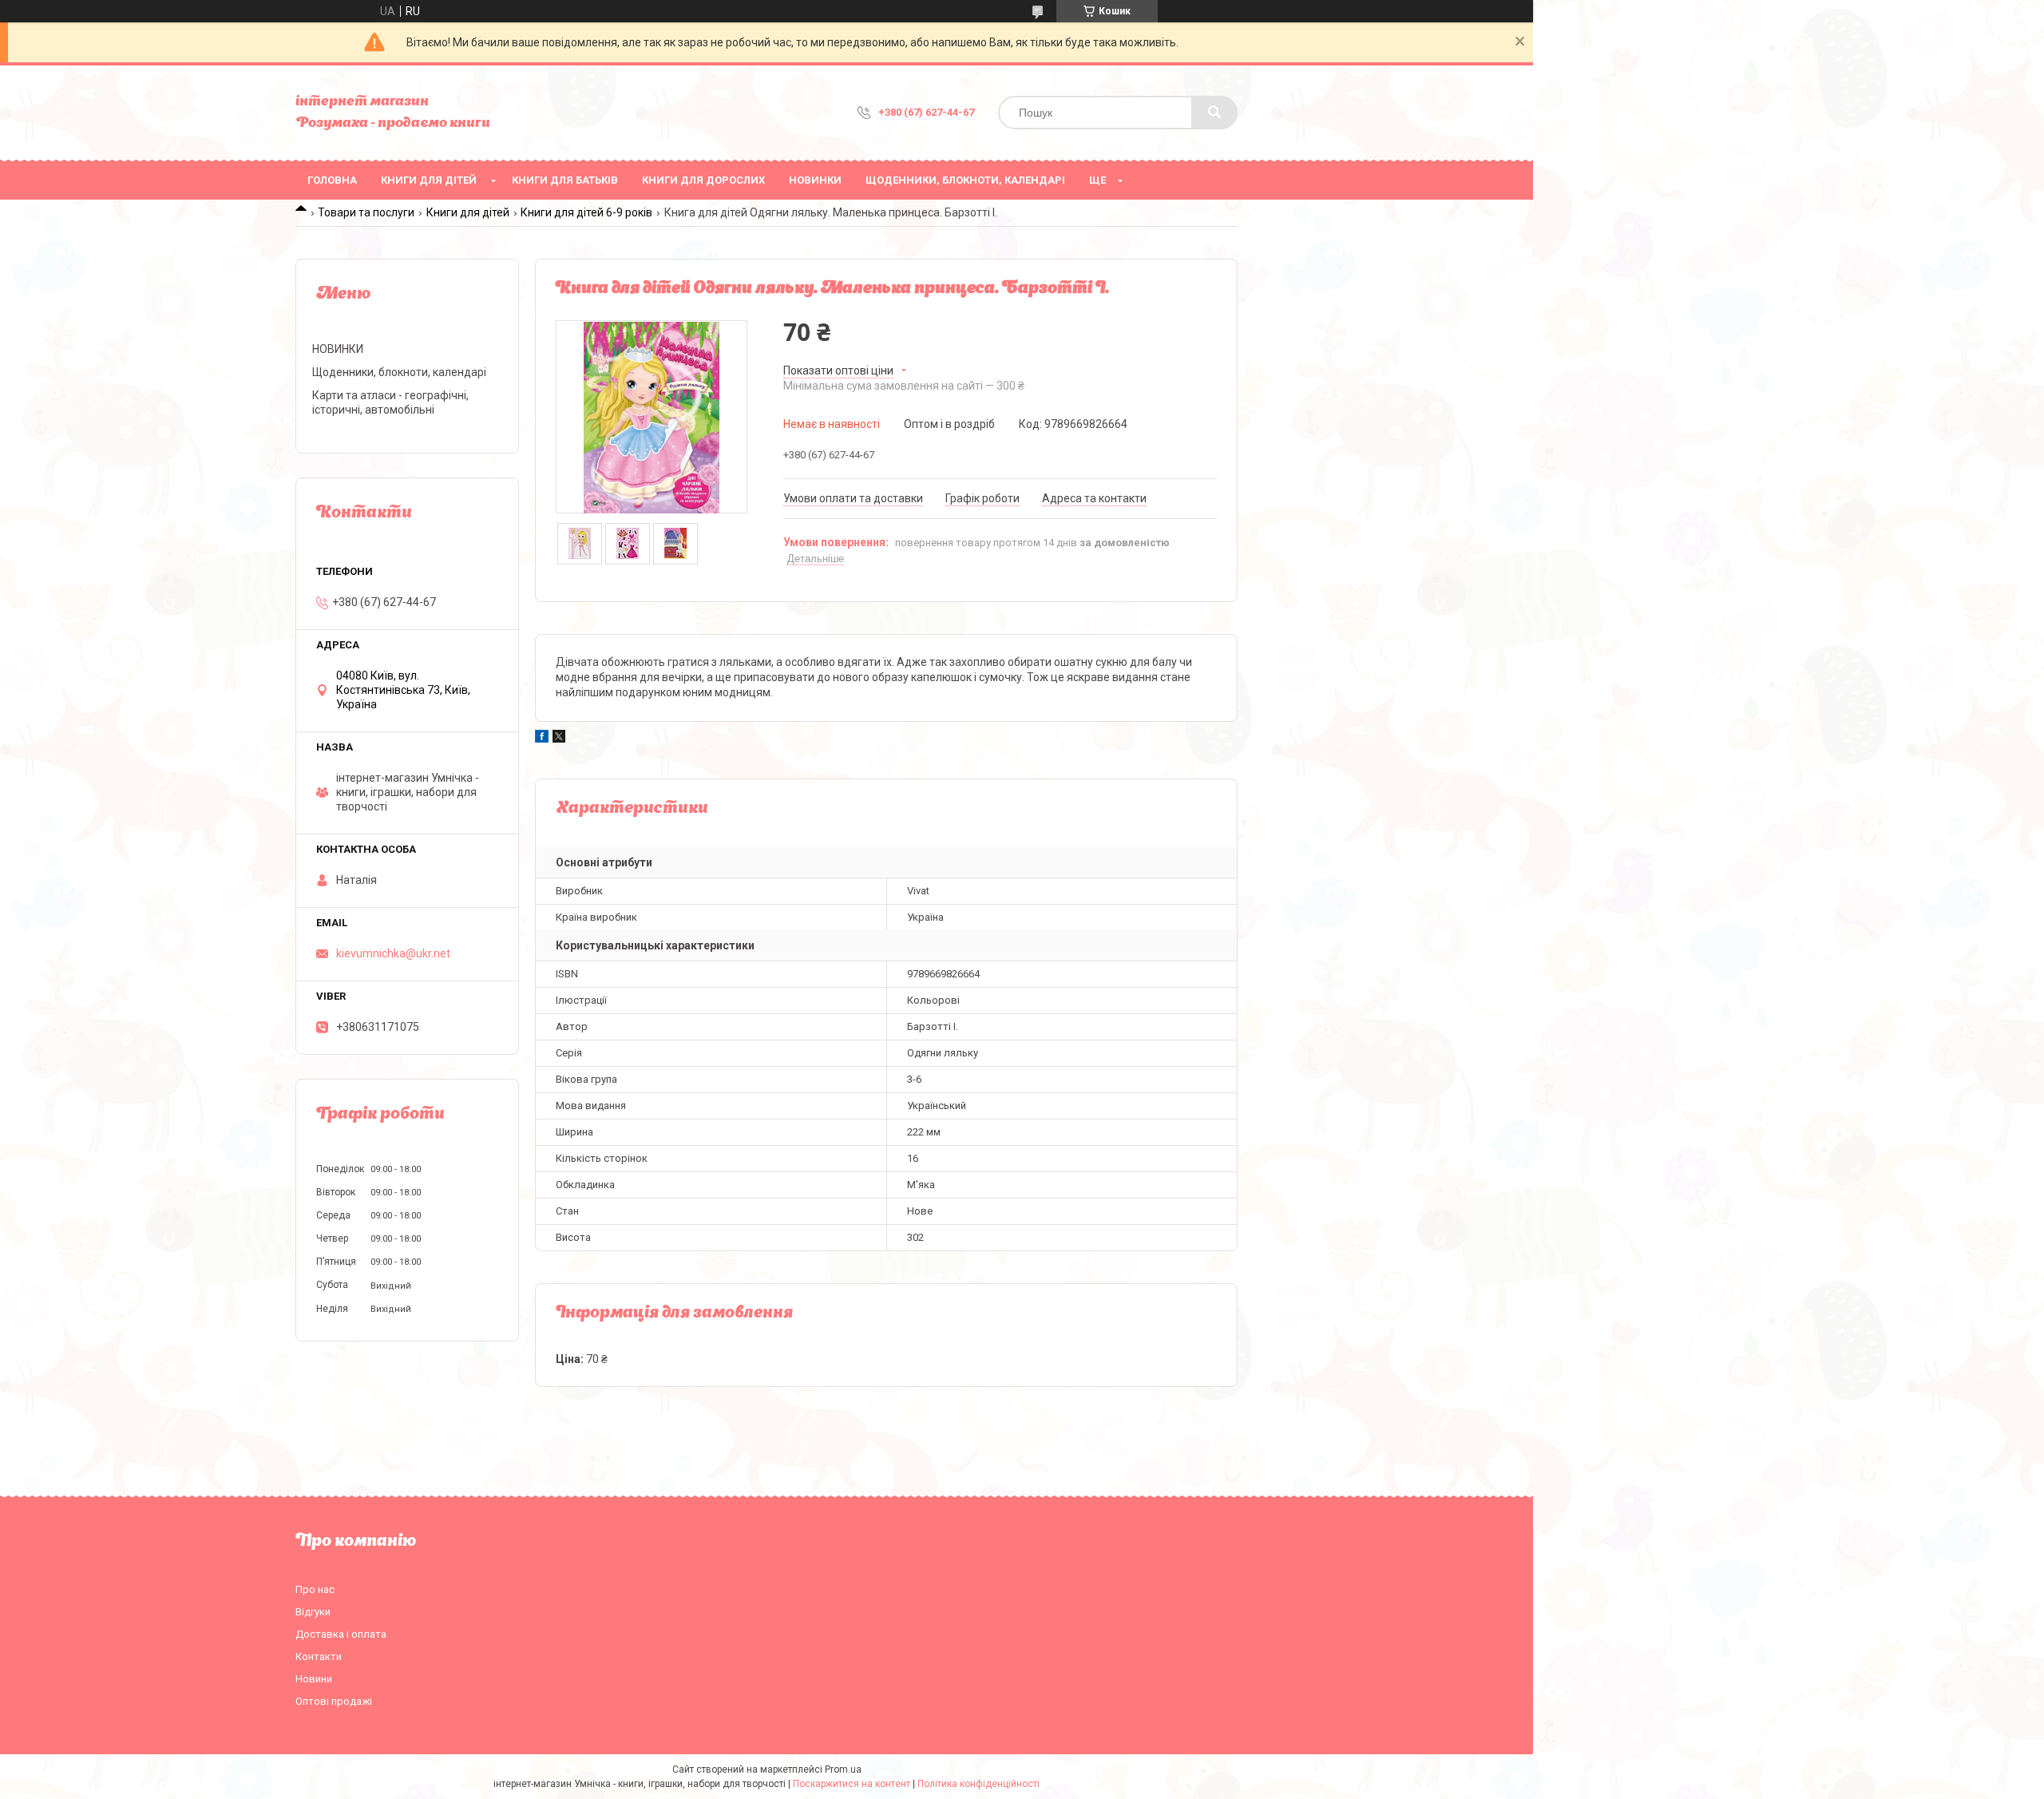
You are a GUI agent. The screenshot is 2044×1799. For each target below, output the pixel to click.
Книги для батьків (565, 180)
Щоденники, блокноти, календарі (965, 180)
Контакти (319, 1656)
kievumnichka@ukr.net (393, 953)
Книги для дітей (429, 180)
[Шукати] (1214, 113)
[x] (559, 739)
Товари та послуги (366, 212)
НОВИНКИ (815, 180)
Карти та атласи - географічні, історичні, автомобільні (390, 402)
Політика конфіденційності (978, 1784)
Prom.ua (843, 1769)
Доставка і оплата (341, 1634)
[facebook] (542, 739)
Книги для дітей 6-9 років (586, 212)
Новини (314, 1679)
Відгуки (313, 1612)
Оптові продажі (334, 1701)
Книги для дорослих (703, 180)
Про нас (315, 1589)
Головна (332, 180)
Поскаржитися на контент (852, 1784)
